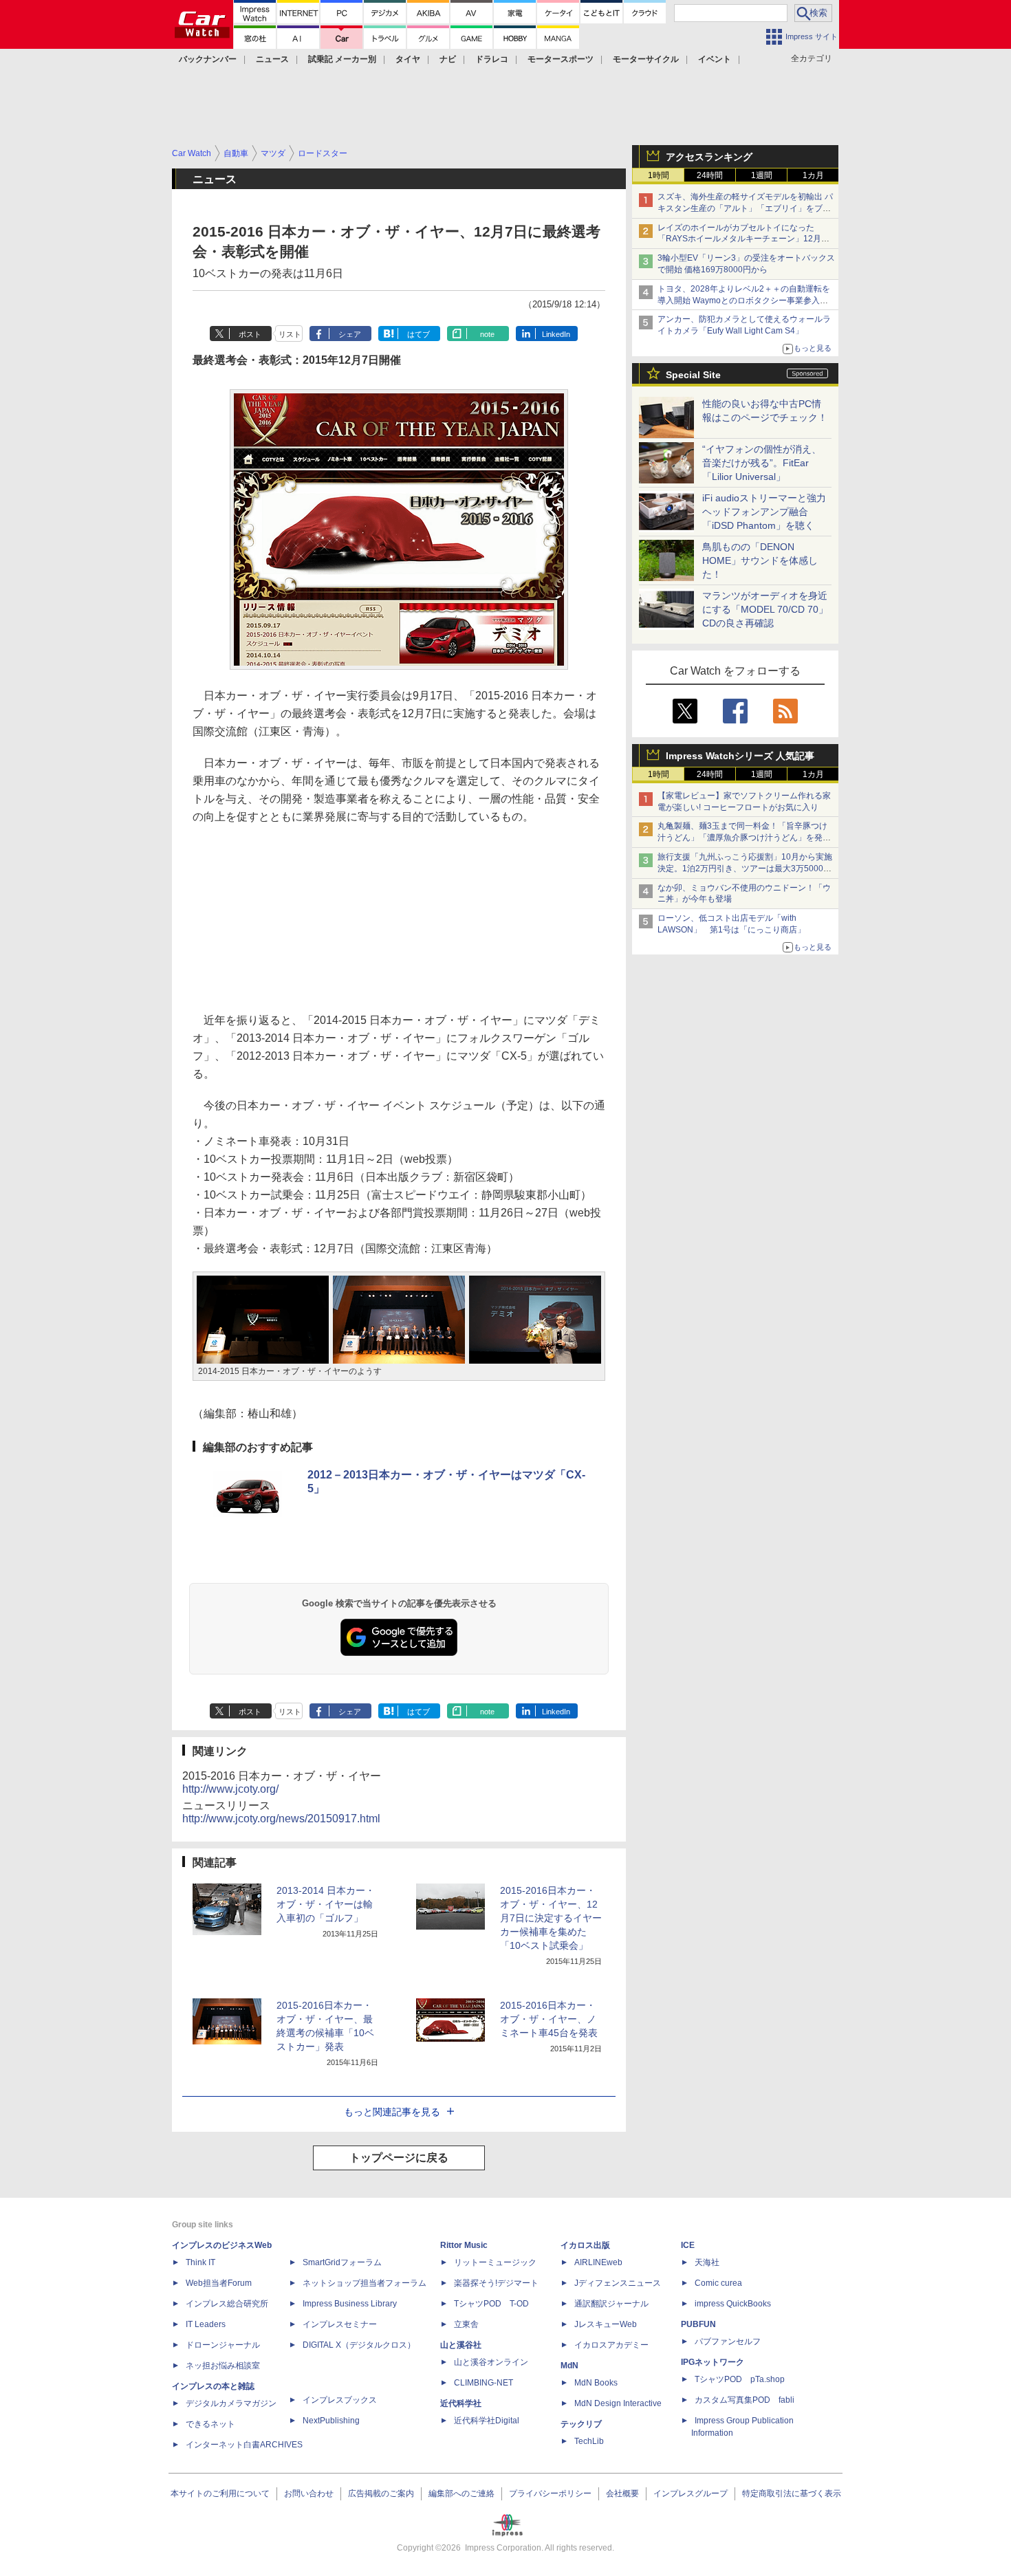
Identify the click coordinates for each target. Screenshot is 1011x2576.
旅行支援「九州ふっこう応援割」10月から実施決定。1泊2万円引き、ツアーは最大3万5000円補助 (745, 869)
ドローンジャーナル (223, 2345)
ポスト (250, 334)
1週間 (762, 175)
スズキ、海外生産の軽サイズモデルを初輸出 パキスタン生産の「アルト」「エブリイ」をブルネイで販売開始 (745, 208)
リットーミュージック (495, 2262)
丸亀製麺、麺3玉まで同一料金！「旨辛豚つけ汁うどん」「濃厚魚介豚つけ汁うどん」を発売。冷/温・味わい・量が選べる (742, 838)
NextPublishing (331, 2421)
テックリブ (581, 2424)
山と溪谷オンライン (491, 2362)
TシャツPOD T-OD (491, 2304)
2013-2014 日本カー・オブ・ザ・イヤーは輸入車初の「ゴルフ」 (326, 1904)
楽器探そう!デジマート (496, 2283)
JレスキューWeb (606, 2324)
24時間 (710, 175)
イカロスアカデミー (611, 2345)
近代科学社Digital (487, 2421)
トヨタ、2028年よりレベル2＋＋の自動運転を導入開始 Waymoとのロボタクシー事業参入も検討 (744, 301)
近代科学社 (461, 2403)
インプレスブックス (340, 2400)
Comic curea (718, 2283)
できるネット (210, 2424)
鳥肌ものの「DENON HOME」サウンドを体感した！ (760, 560)
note (487, 334)
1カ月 (813, 175)
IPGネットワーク (713, 2362)
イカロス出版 (585, 2245)
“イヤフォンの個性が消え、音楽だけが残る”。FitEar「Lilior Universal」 (762, 463)
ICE (688, 2245)
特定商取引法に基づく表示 (792, 2493)
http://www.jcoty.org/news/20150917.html (281, 1819)
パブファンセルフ (728, 2342)
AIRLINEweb (598, 2262)
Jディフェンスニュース (618, 2283)
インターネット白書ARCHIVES (244, 2445)
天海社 (707, 2262)
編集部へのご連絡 (461, 2493)
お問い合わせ (309, 2493)
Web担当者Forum (219, 2283)
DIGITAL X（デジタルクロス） (359, 2345)
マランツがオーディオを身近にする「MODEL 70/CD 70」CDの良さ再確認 (765, 609)
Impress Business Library (350, 2304)
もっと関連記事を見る (392, 2112)
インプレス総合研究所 (227, 2304)
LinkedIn (556, 334)
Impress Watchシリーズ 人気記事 (740, 756)
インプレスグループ (691, 2493)
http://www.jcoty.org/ (230, 1789)
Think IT (200, 2262)
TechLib (589, 2441)
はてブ (418, 334)
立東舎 (466, 2324)
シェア (350, 334)
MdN (569, 2366)
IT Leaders (206, 2324)
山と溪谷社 (461, 2345)
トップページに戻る (399, 2158)
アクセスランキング (709, 157)
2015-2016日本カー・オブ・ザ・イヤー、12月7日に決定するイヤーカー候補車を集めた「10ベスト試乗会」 (551, 1918)
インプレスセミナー (340, 2324)
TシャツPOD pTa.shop (740, 2379)
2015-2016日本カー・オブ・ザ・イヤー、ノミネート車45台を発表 (549, 2019)
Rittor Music (464, 2245)
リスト (290, 334)
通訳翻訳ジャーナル (611, 2304)
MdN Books (596, 2383)
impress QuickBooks (733, 2304)
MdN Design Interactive (618, 2403)
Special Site (693, 375)
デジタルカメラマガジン (231, 2403)
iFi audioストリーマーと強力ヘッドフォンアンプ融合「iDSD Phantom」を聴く (764, 512)
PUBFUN (698, 2324)
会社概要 (622, 2493)
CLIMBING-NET (483, 2383)
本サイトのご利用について (220, 2493)
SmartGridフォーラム (342, 2262)
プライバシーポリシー (550, 2493)
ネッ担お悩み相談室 (223, 2366)
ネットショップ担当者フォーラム (365, 2283)
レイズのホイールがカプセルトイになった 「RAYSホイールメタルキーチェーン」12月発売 (743, 239)
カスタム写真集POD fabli (744, 2400)
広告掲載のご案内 (381, 2493)
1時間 (659, 175)
